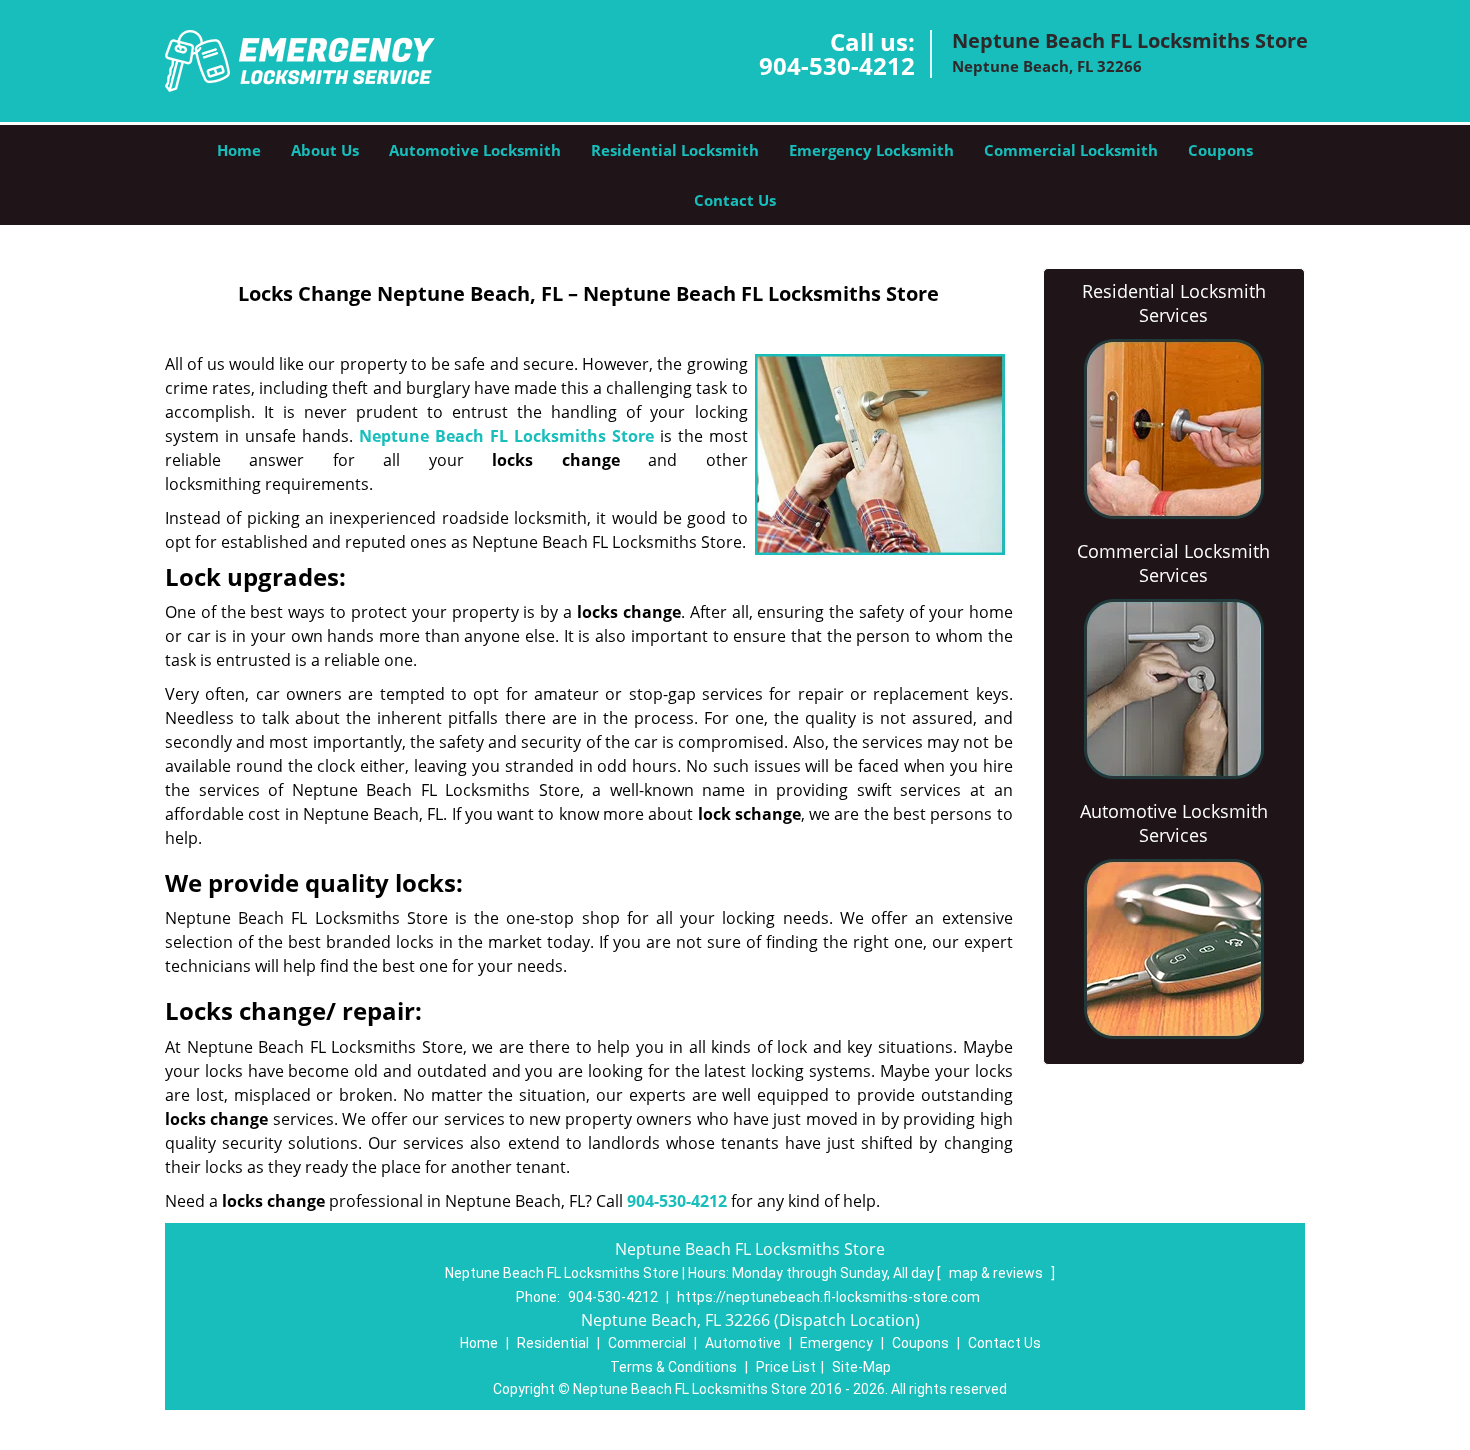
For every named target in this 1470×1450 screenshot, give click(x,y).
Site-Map (861, 1367)
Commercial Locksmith (1071, 150)
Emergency (836, 1343)
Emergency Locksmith (871, 150)
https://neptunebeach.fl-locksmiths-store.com (828, 1297)
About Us (325, 150)
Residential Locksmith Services (1174, 303)
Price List (786, 1367)
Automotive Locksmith (475, 150)
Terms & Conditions (673, 1367)
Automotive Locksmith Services (1174, 823)
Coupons (1220, 150)
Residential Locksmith (675, 150)
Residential (553, 1343)
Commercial (647, 1343)
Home (239, 150)
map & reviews (997, 1273)
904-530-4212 (837, 65)
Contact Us (735, 200)
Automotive (743, 1343)
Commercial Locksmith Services (1173, 563)
